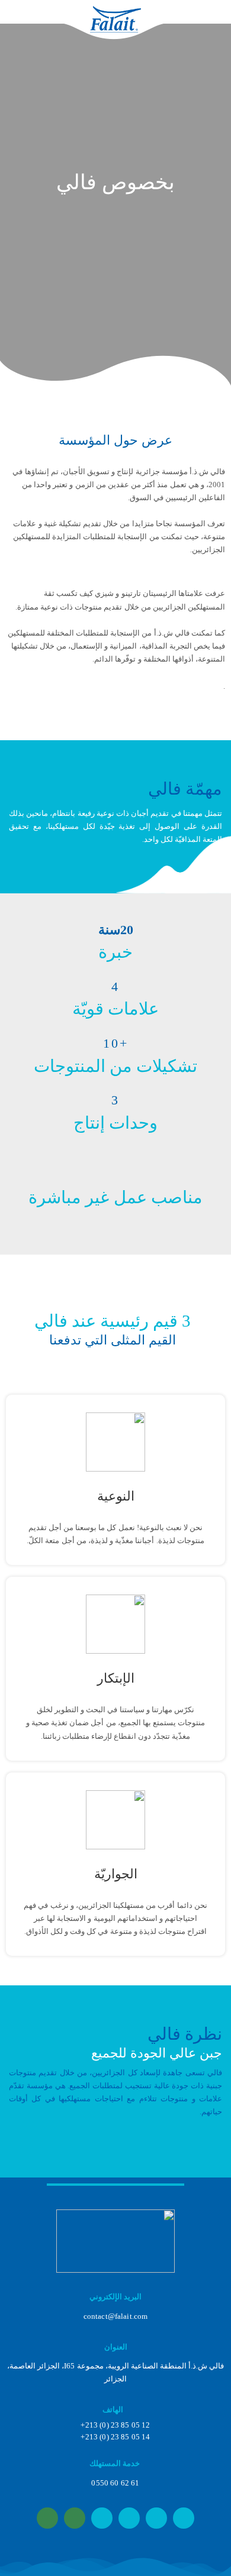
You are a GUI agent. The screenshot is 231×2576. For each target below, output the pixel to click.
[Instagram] (129, 2518)
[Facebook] (102, 2518)
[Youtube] (156, 2518)
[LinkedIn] (184, 2518)
